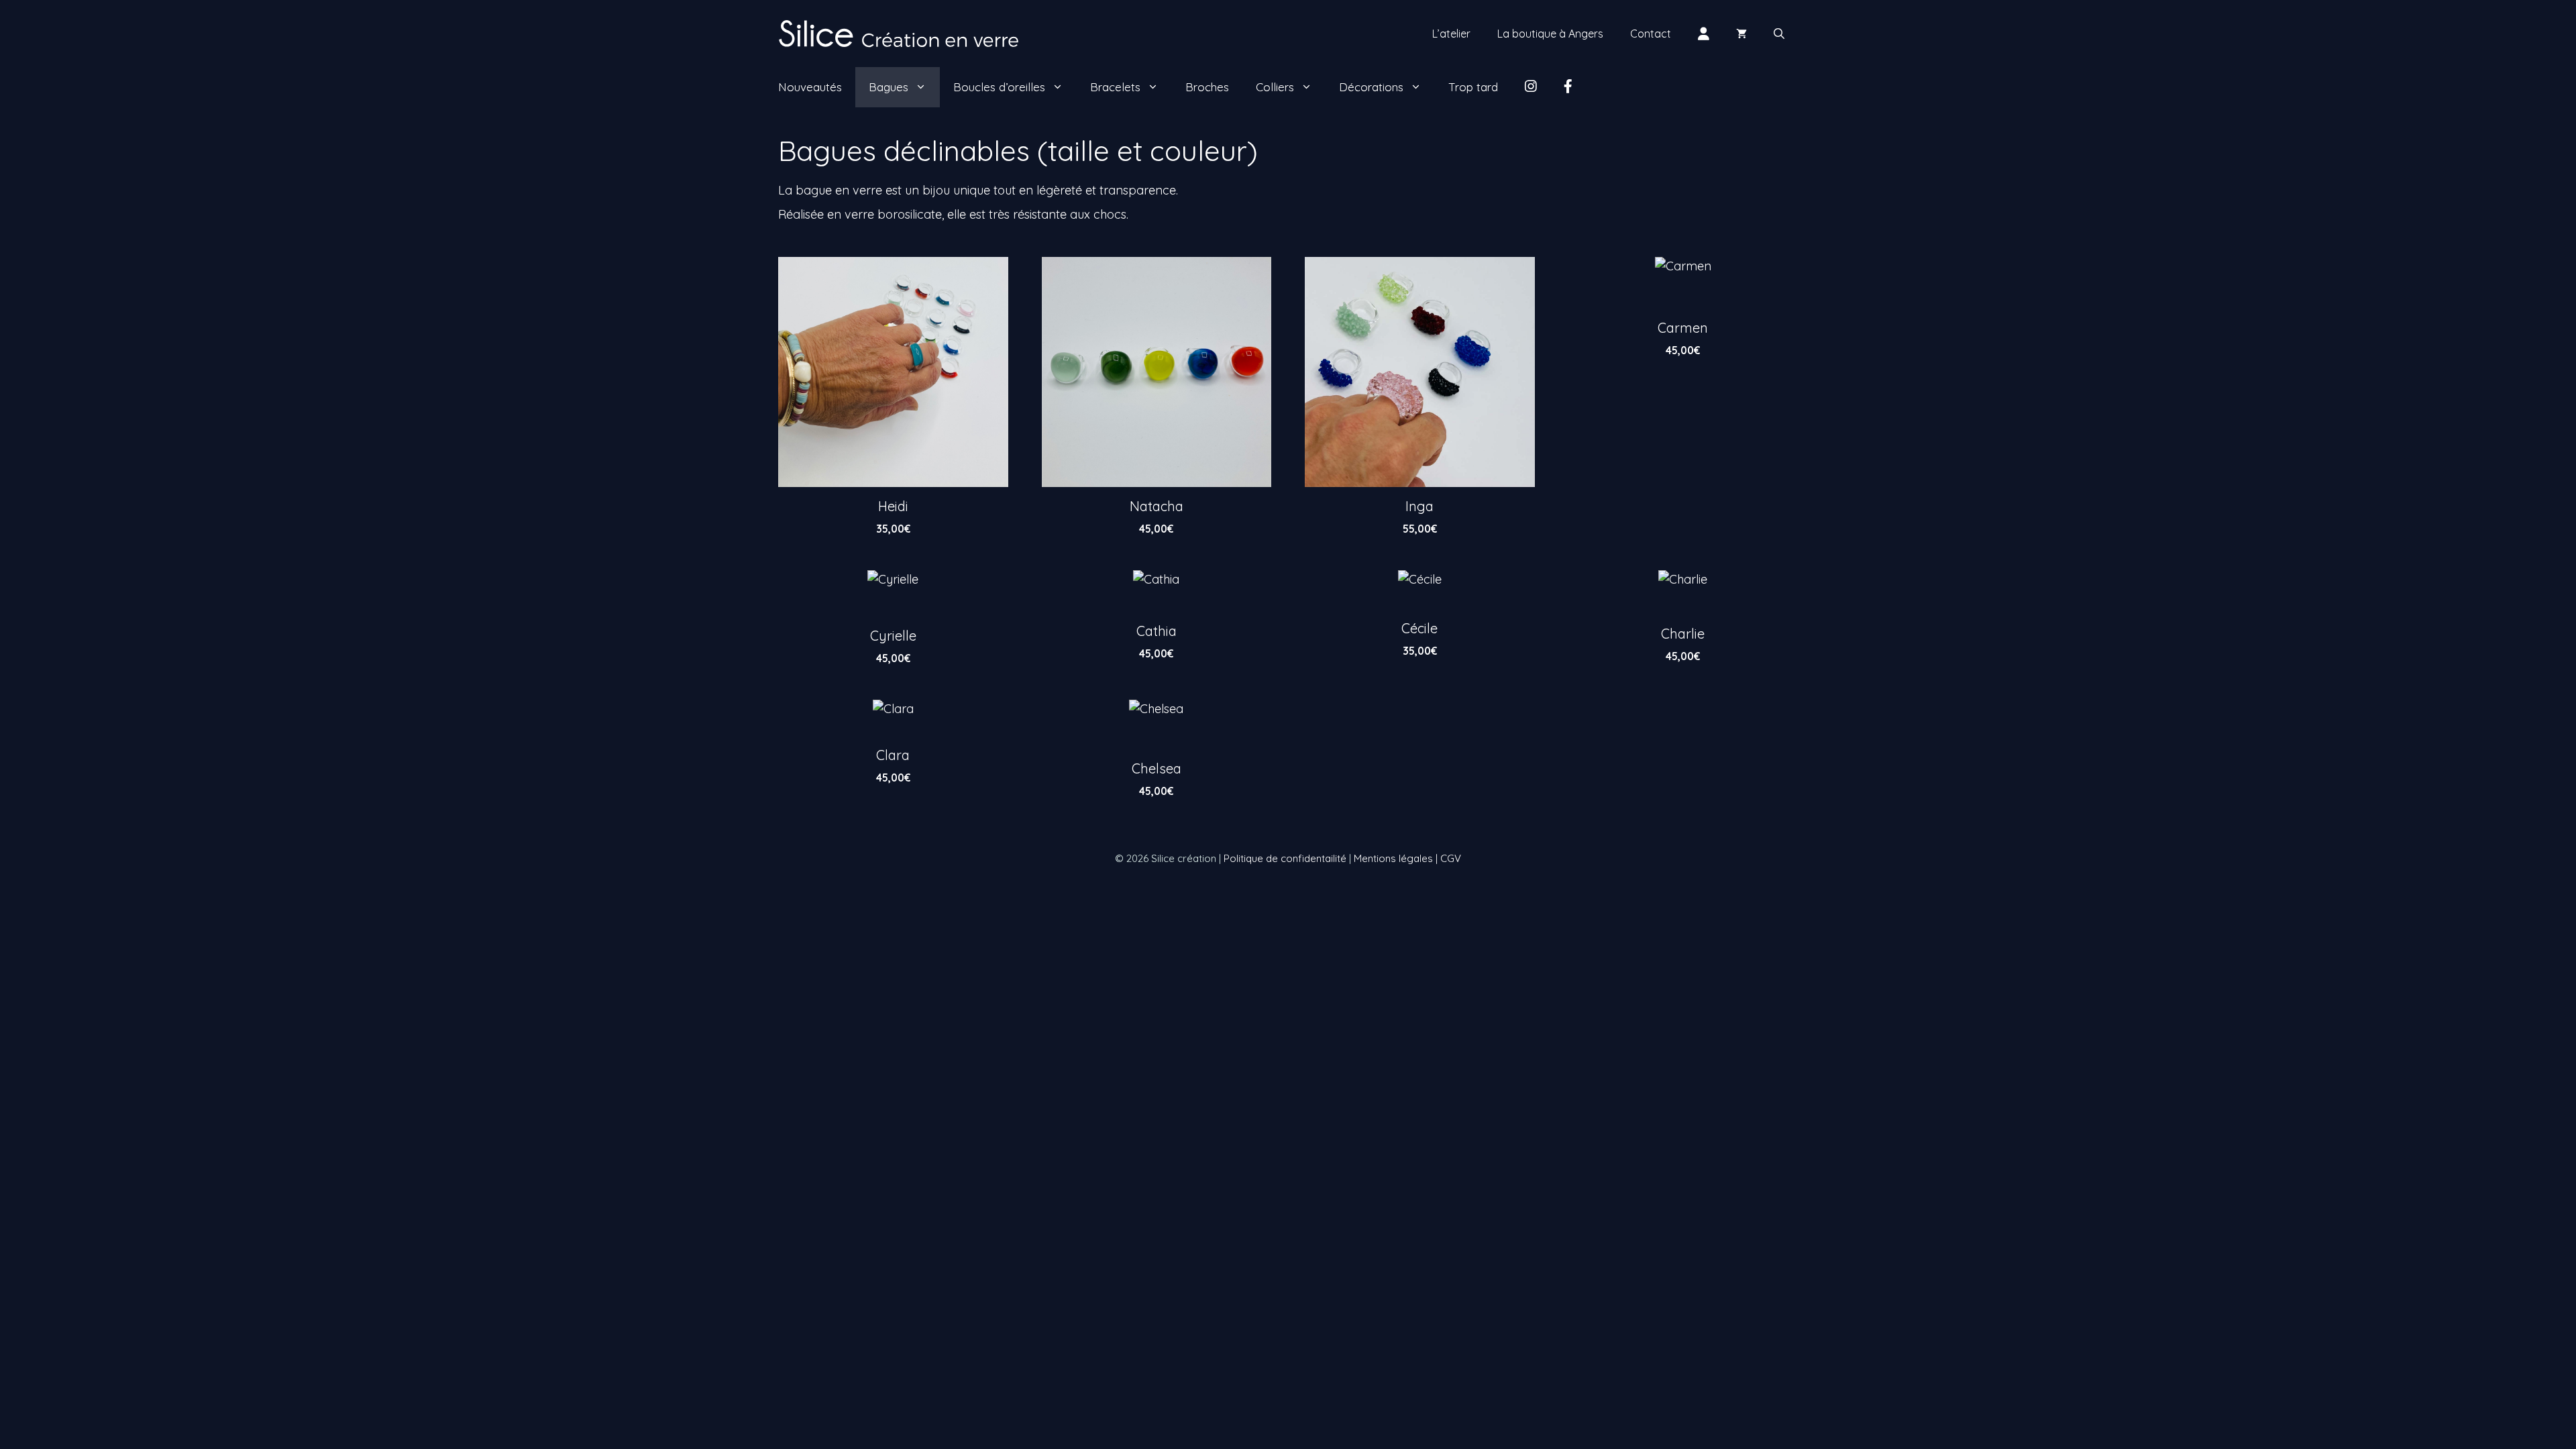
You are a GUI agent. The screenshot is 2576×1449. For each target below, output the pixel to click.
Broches (1207, 87)
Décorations (1371, 87)
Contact (1651, 34)
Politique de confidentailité (1285, 858)
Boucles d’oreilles (999, 87)
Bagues (889, 87)
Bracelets (1115, 87)
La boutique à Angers (1550, 34)
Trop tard (1473, 87)
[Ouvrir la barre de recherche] (1779, 34)
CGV (1451, 858)
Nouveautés (810, 87)
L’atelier (1451, 34)
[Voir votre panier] (1741, 34)
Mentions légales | (1397, 858)
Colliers (1275, 87)
